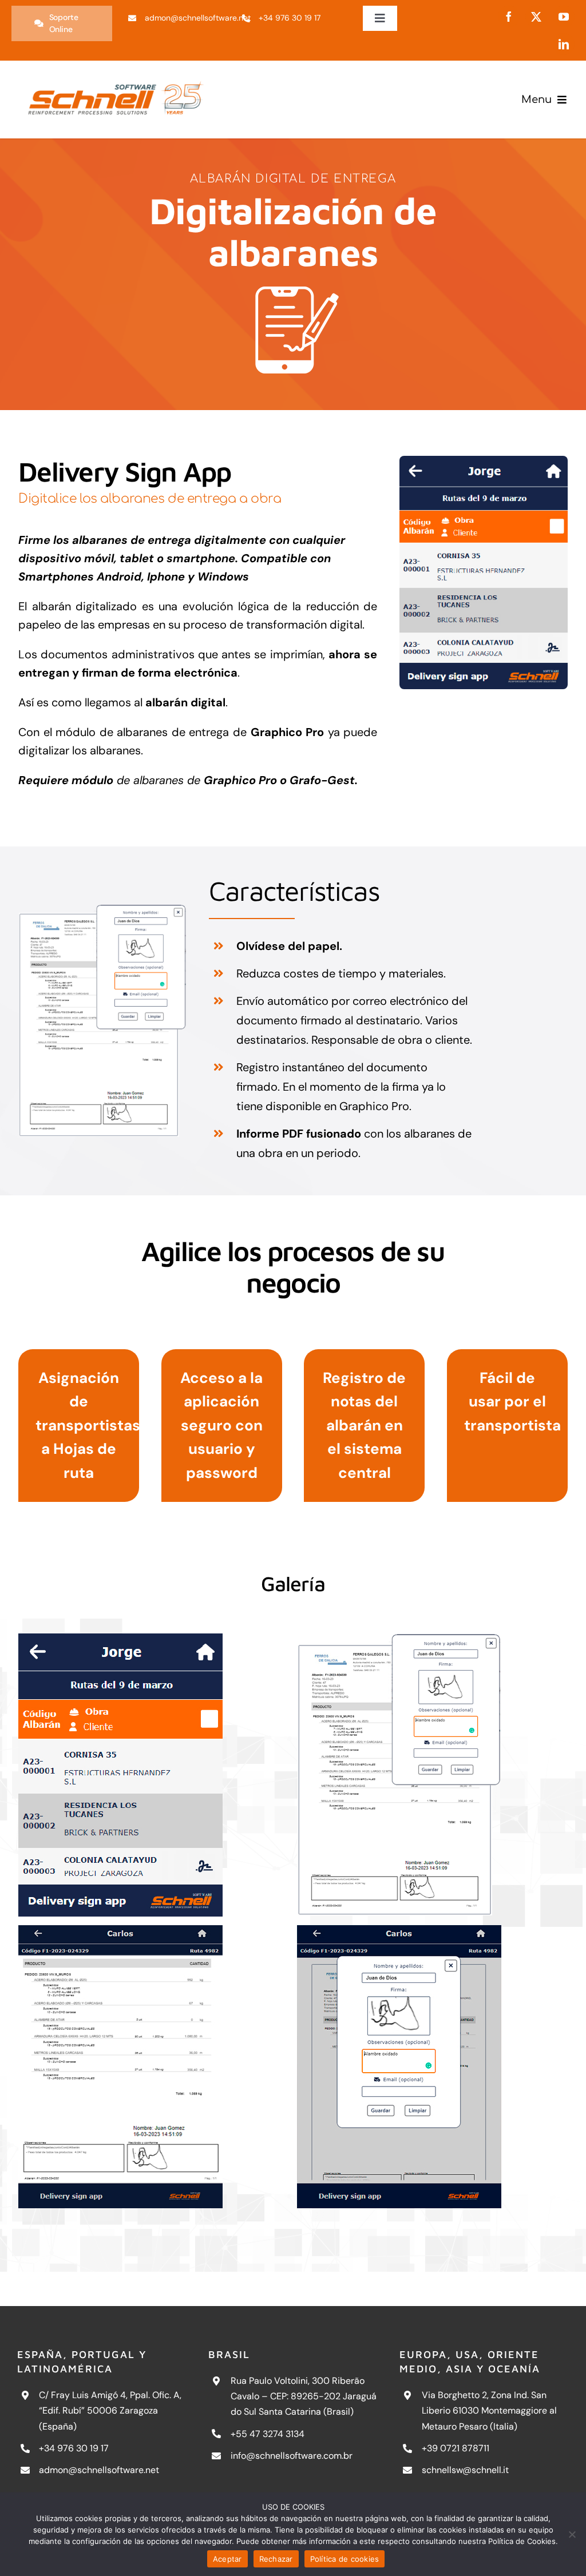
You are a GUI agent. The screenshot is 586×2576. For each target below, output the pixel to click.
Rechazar (276, 2559)
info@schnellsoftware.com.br (292, 2456)
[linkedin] (564, 44)
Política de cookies (345, 2559)
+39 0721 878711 (456, 2448)
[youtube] (564, 17)
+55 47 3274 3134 (268, 2434)
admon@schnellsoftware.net (99, 2470)
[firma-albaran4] (102, 910)
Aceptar (227, 2559)
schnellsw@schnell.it (465, 2470)
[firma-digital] (484, 462)
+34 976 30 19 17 (74, 2448)
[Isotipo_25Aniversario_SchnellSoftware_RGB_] (116, 77)
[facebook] (509, 17)
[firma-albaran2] (153, 2067)
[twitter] (536, 17)
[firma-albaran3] (432, 2067)
